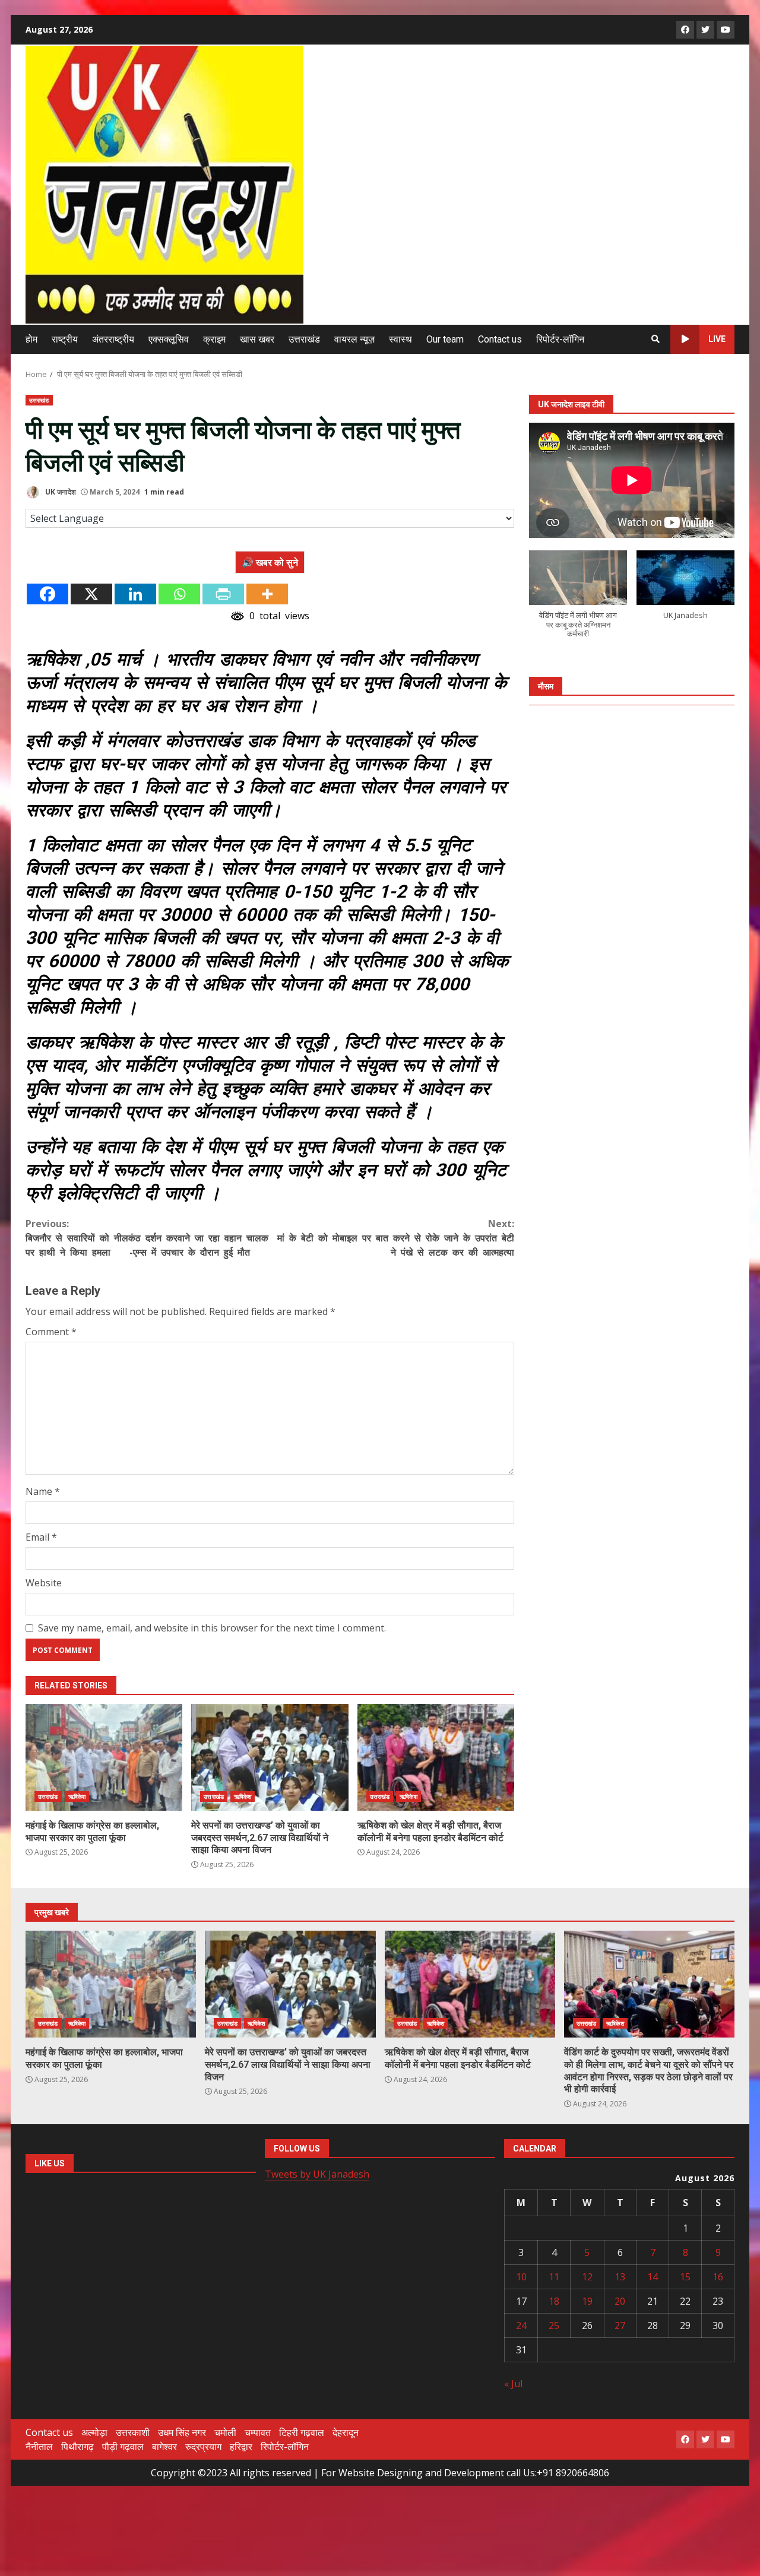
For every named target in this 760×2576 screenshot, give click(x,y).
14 (653, 2277)
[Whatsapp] (179, 594)
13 (620, 2277)
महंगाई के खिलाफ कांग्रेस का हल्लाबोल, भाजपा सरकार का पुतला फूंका (104, 1757)
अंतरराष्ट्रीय (113, 339)
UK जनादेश (60, 492)
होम (31, 339)
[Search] (655, 339)
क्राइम (214, 339)
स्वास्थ (400, 339)
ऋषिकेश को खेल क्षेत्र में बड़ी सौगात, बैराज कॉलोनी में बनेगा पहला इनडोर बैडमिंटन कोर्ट (436, 1757)
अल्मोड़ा (94, 2432)
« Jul (513, 2384)
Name (43, 1491)
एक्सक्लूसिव (169, 339)
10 (521, 2277)
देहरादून (346, 2432)
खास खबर (257, 339)
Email (41, 1537)
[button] (578, 600)
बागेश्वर (164, 2447)
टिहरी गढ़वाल (302, 2432)
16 (718, 2277)
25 (554, 2325)
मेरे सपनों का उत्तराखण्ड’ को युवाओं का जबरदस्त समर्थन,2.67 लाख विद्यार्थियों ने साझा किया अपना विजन (270, 1757)
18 (554, 2301)
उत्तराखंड (304, 339)
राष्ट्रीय (65, 339)
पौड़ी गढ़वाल (123, 2447)
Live (717, 339)
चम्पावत (258, 2432)
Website (44, 1583)
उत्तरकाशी (133, 2432)
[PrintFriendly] (223, 594)
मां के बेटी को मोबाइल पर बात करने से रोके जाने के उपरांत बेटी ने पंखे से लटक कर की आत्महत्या (396, 1238)
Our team (445, 339)
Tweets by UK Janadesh (317, 2174)
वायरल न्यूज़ (354, 339)
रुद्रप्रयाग (203, 2447)
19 (587, 2301)
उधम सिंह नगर (182, 2432)
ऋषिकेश (77, 1796)
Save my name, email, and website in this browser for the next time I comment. (212, 1628)
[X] (91, 594)
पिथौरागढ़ (77, 2447)
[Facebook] (47, 594)
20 (620, 2301)
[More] (267, 594)
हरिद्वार (241, 2447)
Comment (51, 1332)
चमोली (225, 2432)
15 (685, 2277)
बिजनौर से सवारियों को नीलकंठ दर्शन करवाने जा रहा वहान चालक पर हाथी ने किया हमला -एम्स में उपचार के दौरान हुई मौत (147, 1238)
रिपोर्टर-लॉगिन (560, 339)
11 (554, 2277)
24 (521, 2325)
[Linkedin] (135, 594)
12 (587, 2277)
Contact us (500, 339)
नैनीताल (39, 2447)
